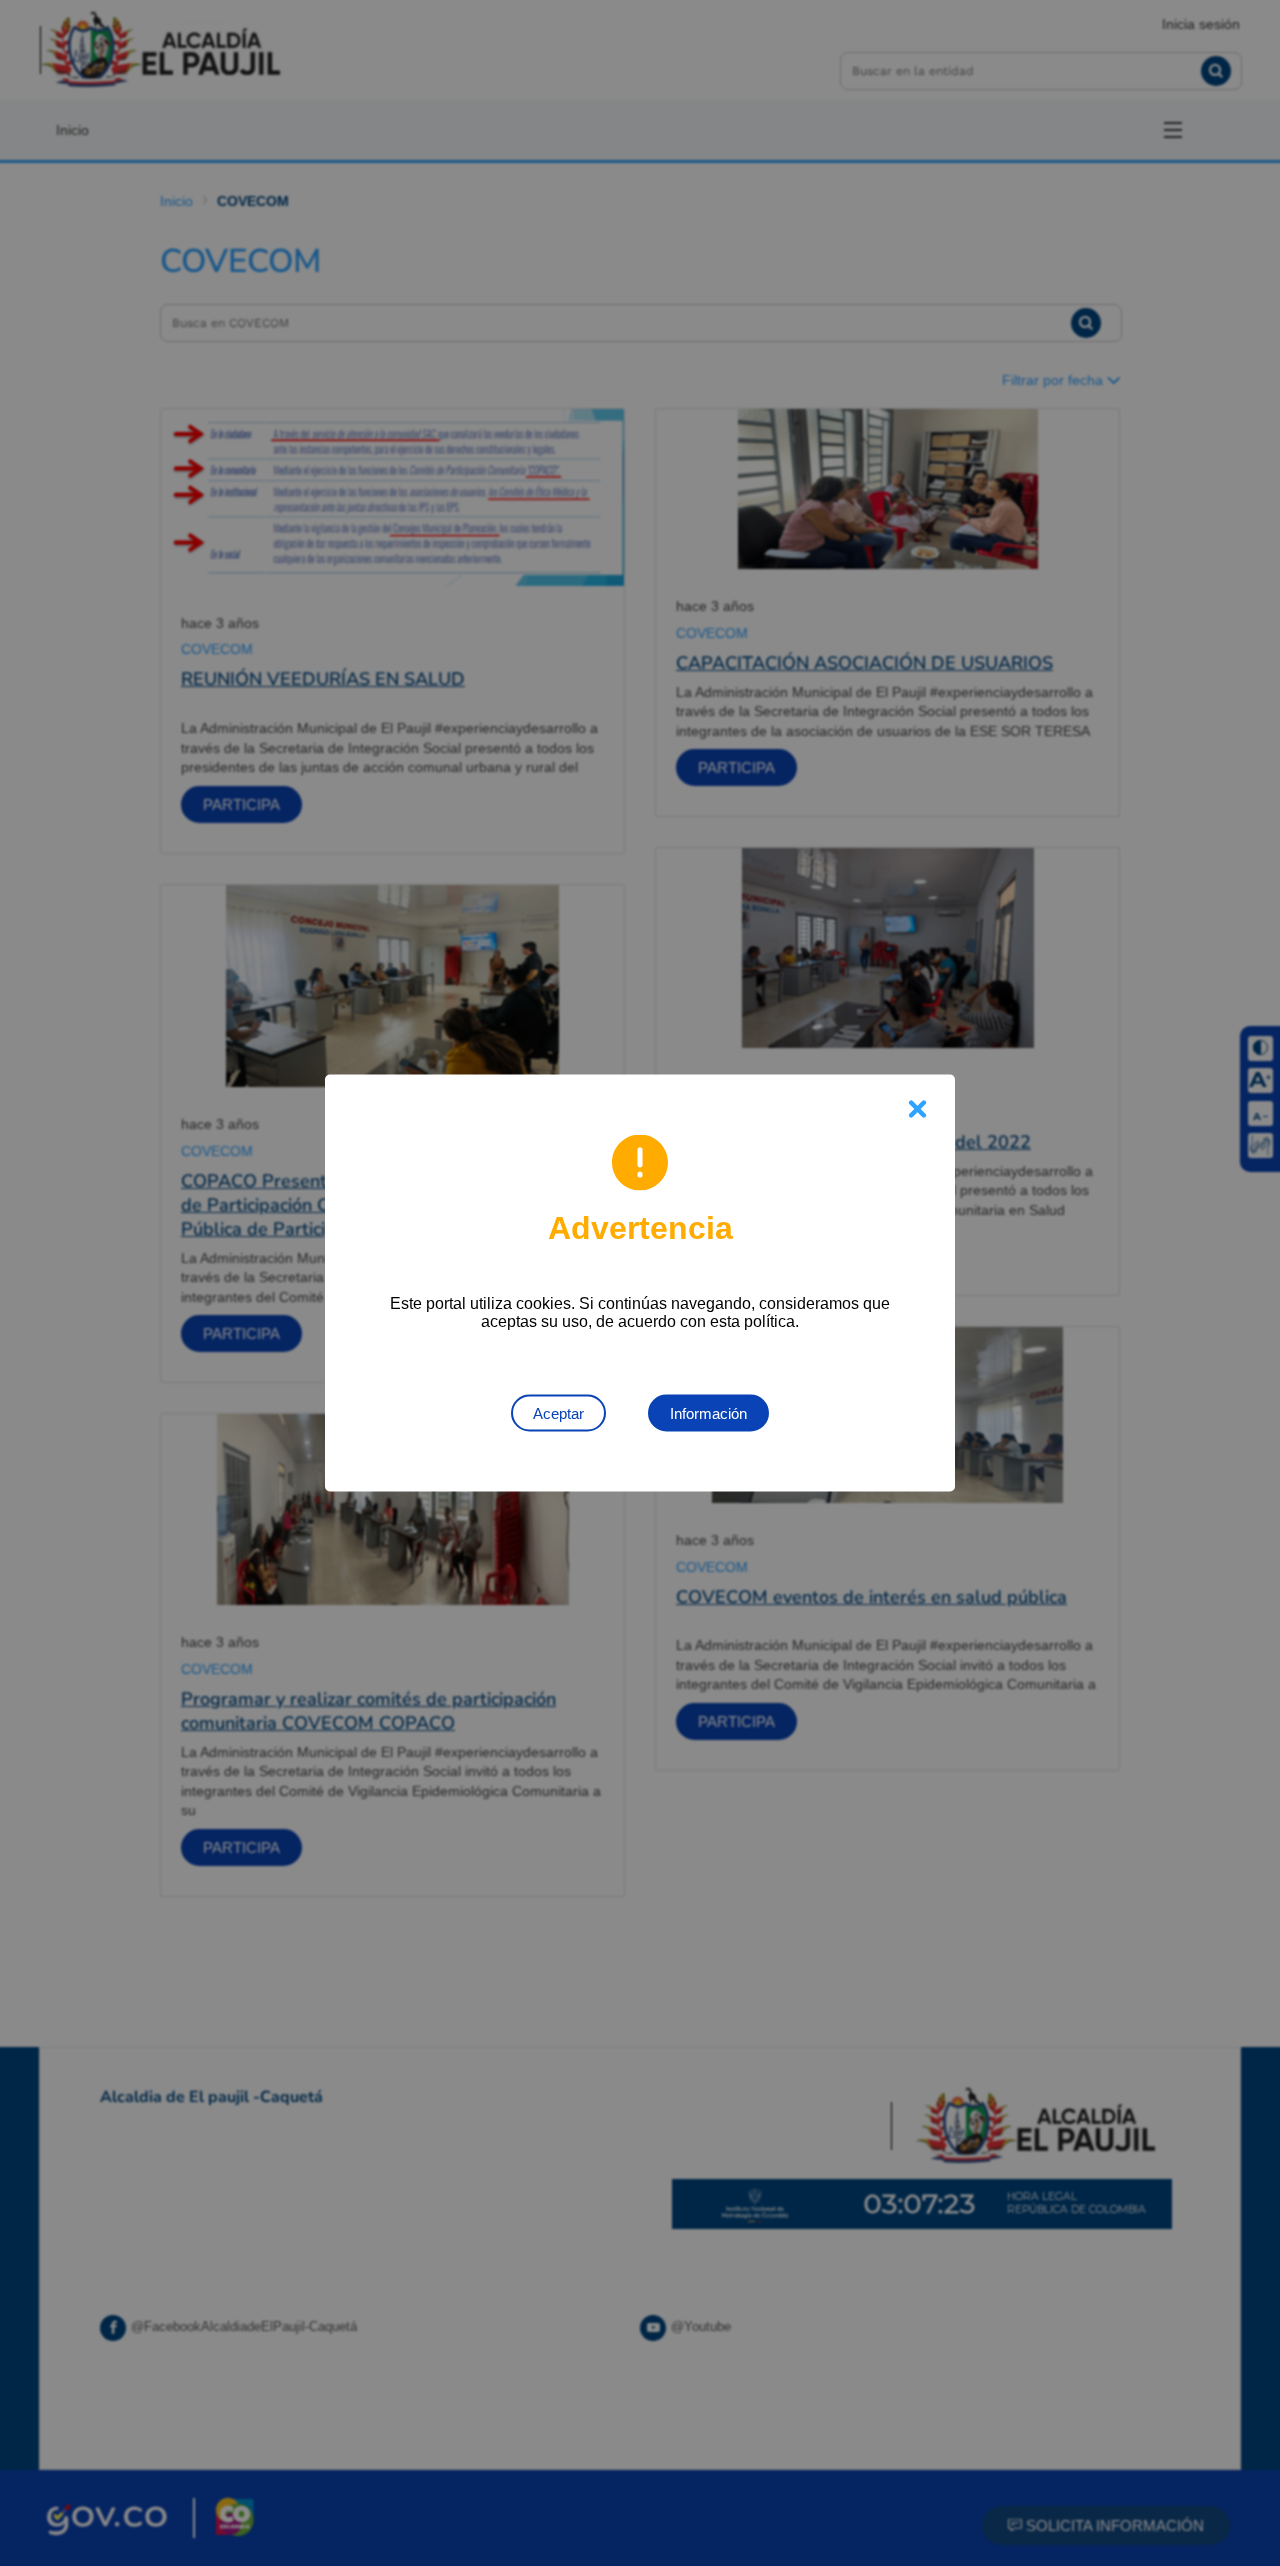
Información (708, 1413)
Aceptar (558, 1413)
